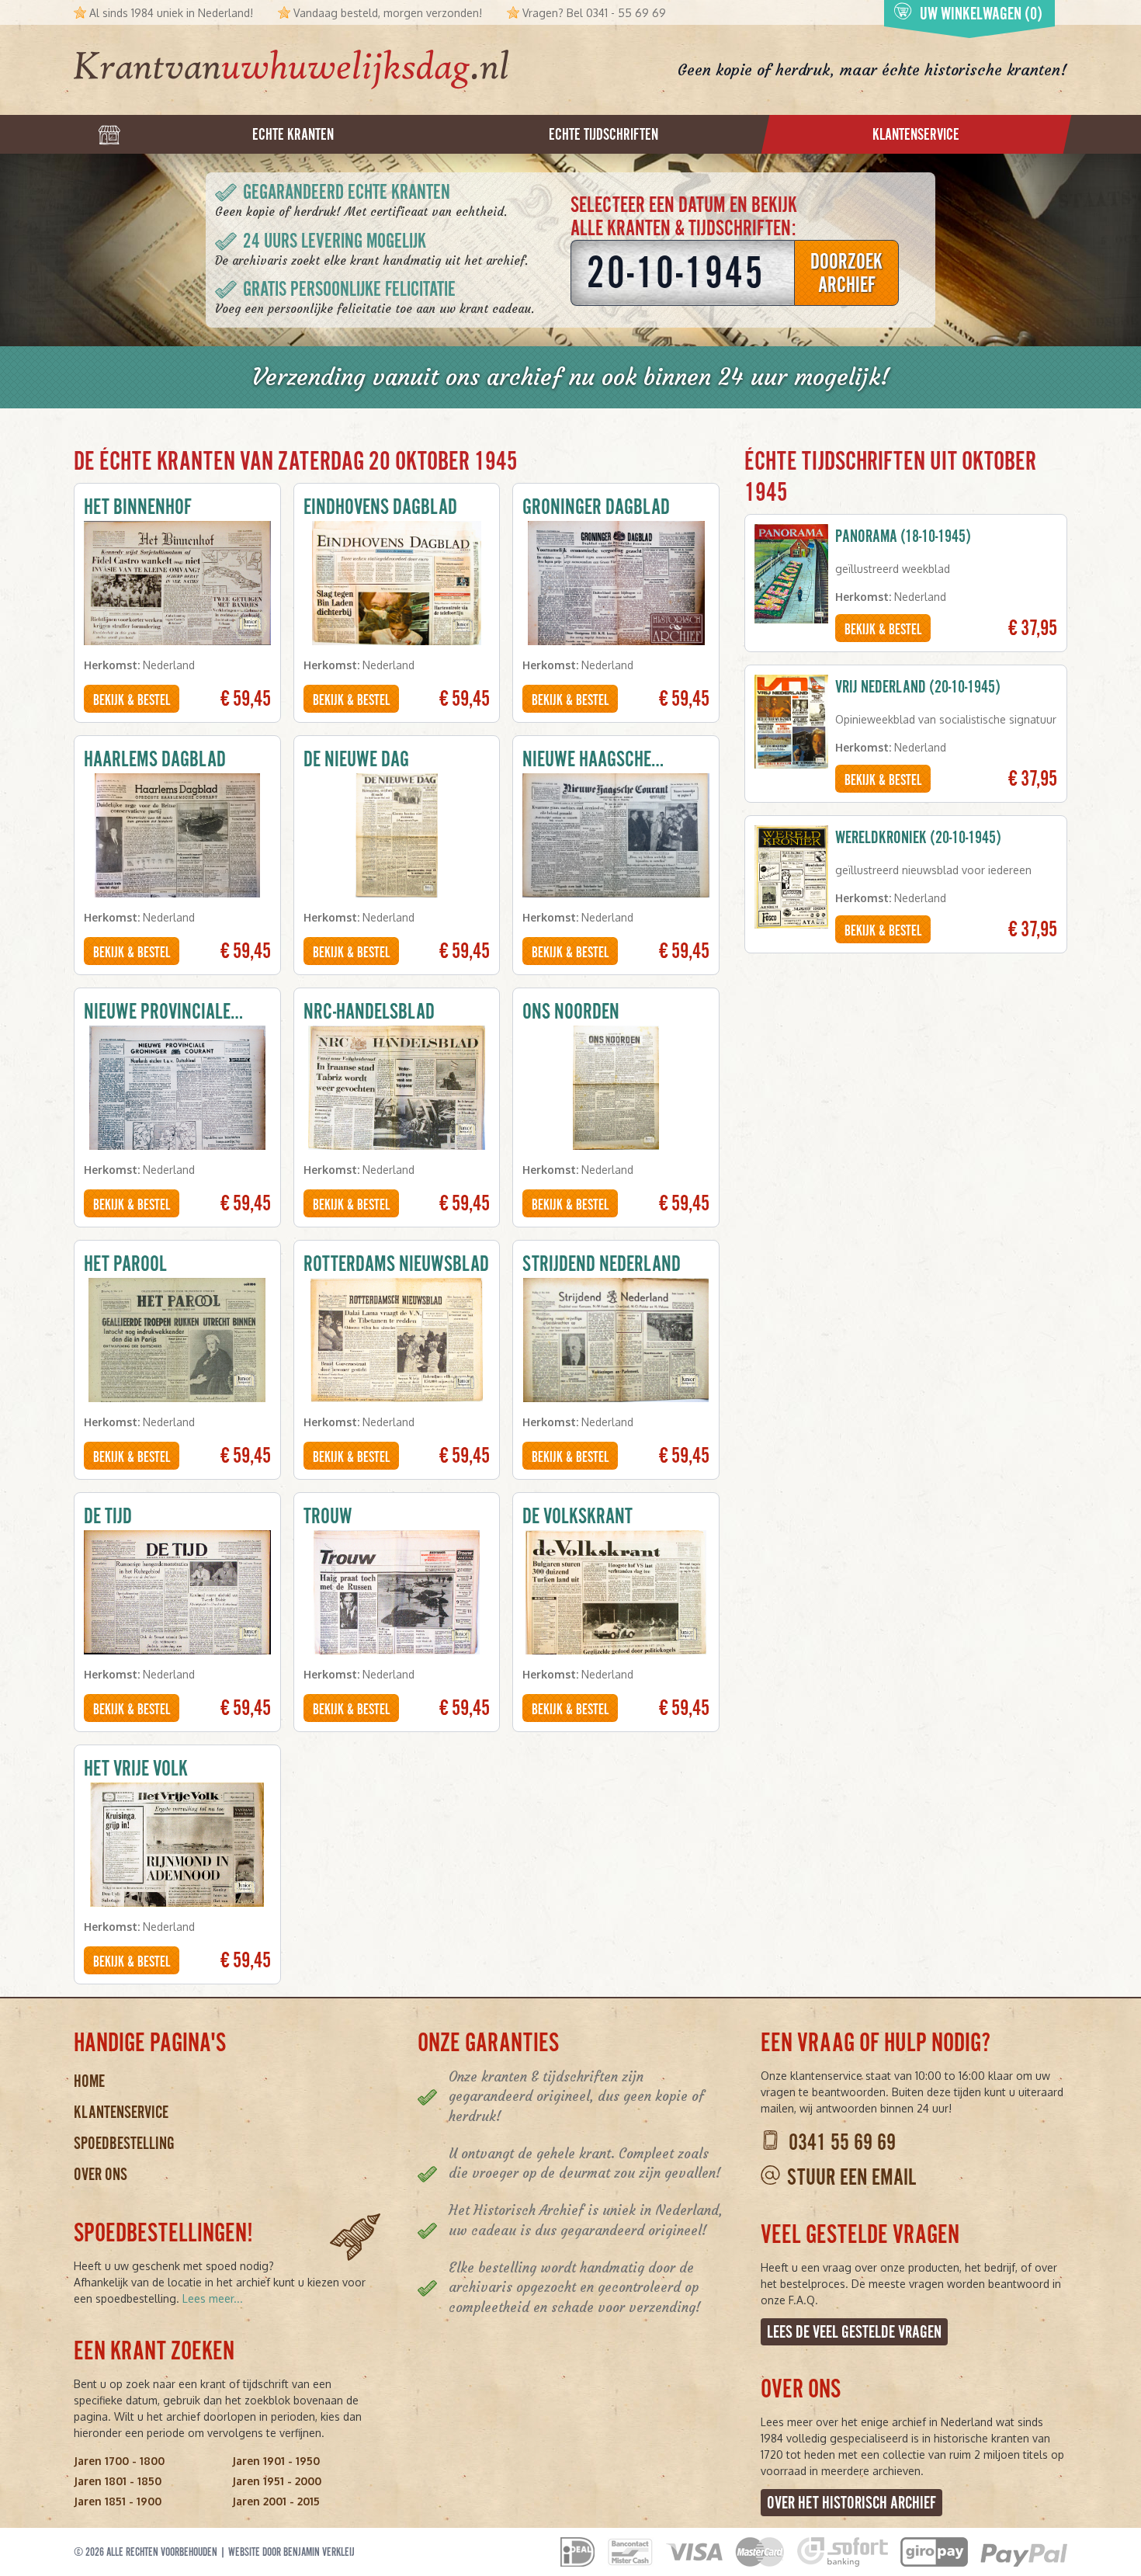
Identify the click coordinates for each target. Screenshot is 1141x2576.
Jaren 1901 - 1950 (276, 2461)
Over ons (101, 2174)
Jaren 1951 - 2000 (277, 2481)
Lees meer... (213, 2298)
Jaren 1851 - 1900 (118, 2501)
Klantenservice (121, 2112)
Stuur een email (851, 2177)
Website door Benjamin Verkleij (291, 2552)
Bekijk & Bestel (132, 700)
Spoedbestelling (124, 2143)
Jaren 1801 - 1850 (118, 2481)
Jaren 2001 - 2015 (276, 2501)
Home (89, 2081)
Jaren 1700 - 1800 (119, 2461)
